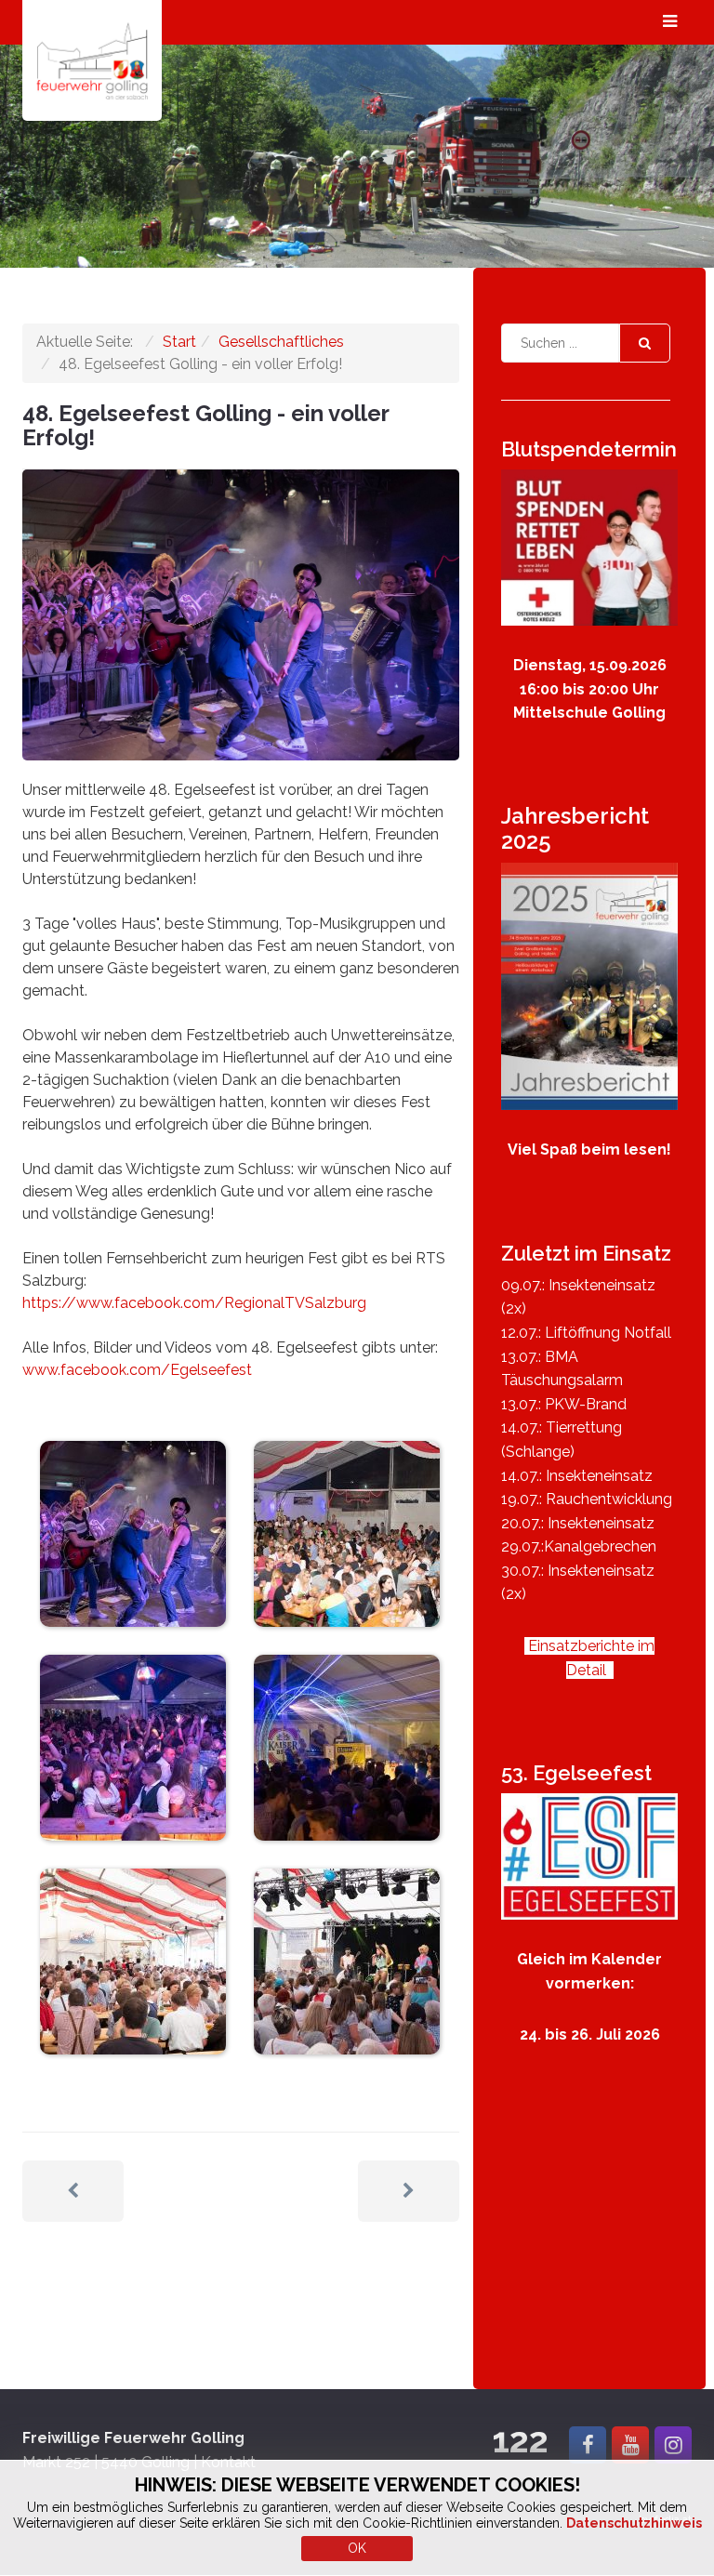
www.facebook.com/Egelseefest (137, 1370)
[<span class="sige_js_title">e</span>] (133, 1960)
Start (179, 342)
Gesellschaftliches (281, 342)
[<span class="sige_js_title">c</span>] (133, 1746)
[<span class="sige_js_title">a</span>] (133, 1532)
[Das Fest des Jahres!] (589, 1855)
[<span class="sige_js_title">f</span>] (347, 1960)
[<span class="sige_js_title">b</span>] (347, 1532)
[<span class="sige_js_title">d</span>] (347, 1746)
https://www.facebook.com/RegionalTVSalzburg (194, 1303)
